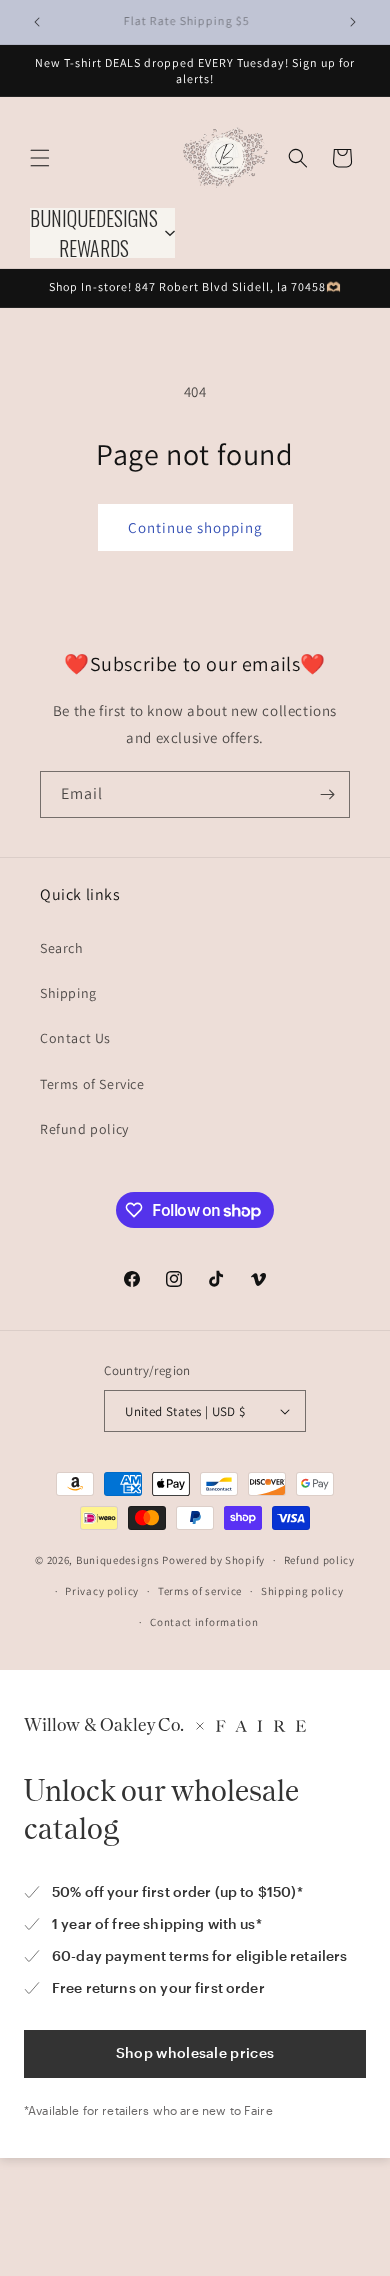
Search (62, 948)
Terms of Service (92, 1084)
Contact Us (75, 1038)
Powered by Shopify (213, 1560)
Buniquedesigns (118, 1560)
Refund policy (84, 1129)
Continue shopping (195, 527)
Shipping (68, 993)
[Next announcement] (353, 22)
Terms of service (200, 1591)
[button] (40, 158)
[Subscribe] (327, 794)
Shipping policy (302, 1591)
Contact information (204, 1622)
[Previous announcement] (37, 22)
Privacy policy (102, 1591)
